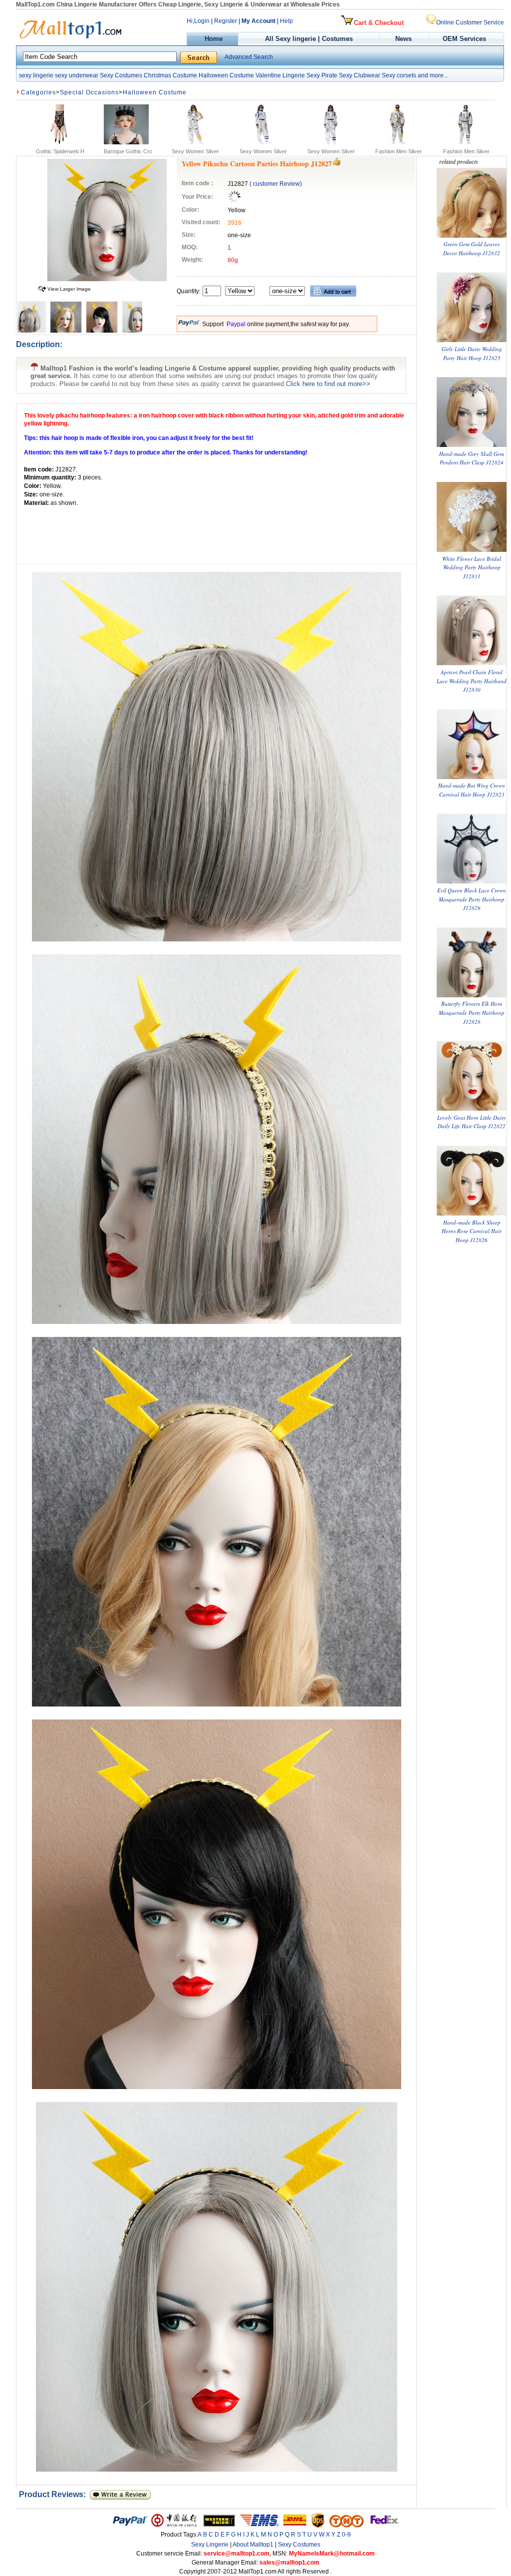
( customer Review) (276, 184)
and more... (433, 75)
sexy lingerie (36, 75)
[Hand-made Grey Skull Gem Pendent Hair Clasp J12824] (472, 445)
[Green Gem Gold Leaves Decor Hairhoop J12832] (472, 235)
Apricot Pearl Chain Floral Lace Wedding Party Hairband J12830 (472, 681)
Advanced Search (249, 57)
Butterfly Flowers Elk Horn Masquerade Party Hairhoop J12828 (472, 1012)
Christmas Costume (170, 75)
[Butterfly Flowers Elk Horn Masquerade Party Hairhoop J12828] (472, 995)
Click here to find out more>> (328, 384)
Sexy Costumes (121, 75)
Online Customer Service (470, 22)
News (404, 39)
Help (286, 21)
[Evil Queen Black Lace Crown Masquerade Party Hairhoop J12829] (472, 881)
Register (226, 21)
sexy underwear (77, 75)
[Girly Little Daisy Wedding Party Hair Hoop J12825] (472, 340)
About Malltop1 (253, 2545)
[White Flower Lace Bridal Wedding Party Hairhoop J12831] (472, 550)
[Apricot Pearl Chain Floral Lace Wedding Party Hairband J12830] (472, 663)
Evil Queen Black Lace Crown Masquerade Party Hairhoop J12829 (472, 899)
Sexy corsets (399, 75)
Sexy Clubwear (360, 75)
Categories (38, 92)
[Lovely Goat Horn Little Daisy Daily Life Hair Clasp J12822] (472, 1108)
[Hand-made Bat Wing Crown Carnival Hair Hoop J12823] (472, 777)
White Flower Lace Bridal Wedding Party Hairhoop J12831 (472, 567)
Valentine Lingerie (280, 75)
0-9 (346, 2535)
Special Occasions (89, 92)
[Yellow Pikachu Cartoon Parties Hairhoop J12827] (107, 279)
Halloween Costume (226, 75)
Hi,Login (198, 21)
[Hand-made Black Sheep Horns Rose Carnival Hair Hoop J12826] (472, 1213)
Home (213, 39)
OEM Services (464, 39)
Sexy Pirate (322, 75)
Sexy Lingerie (210, 2545)
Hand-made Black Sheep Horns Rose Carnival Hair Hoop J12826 (472, 1231)
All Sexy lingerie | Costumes (309, 39)
